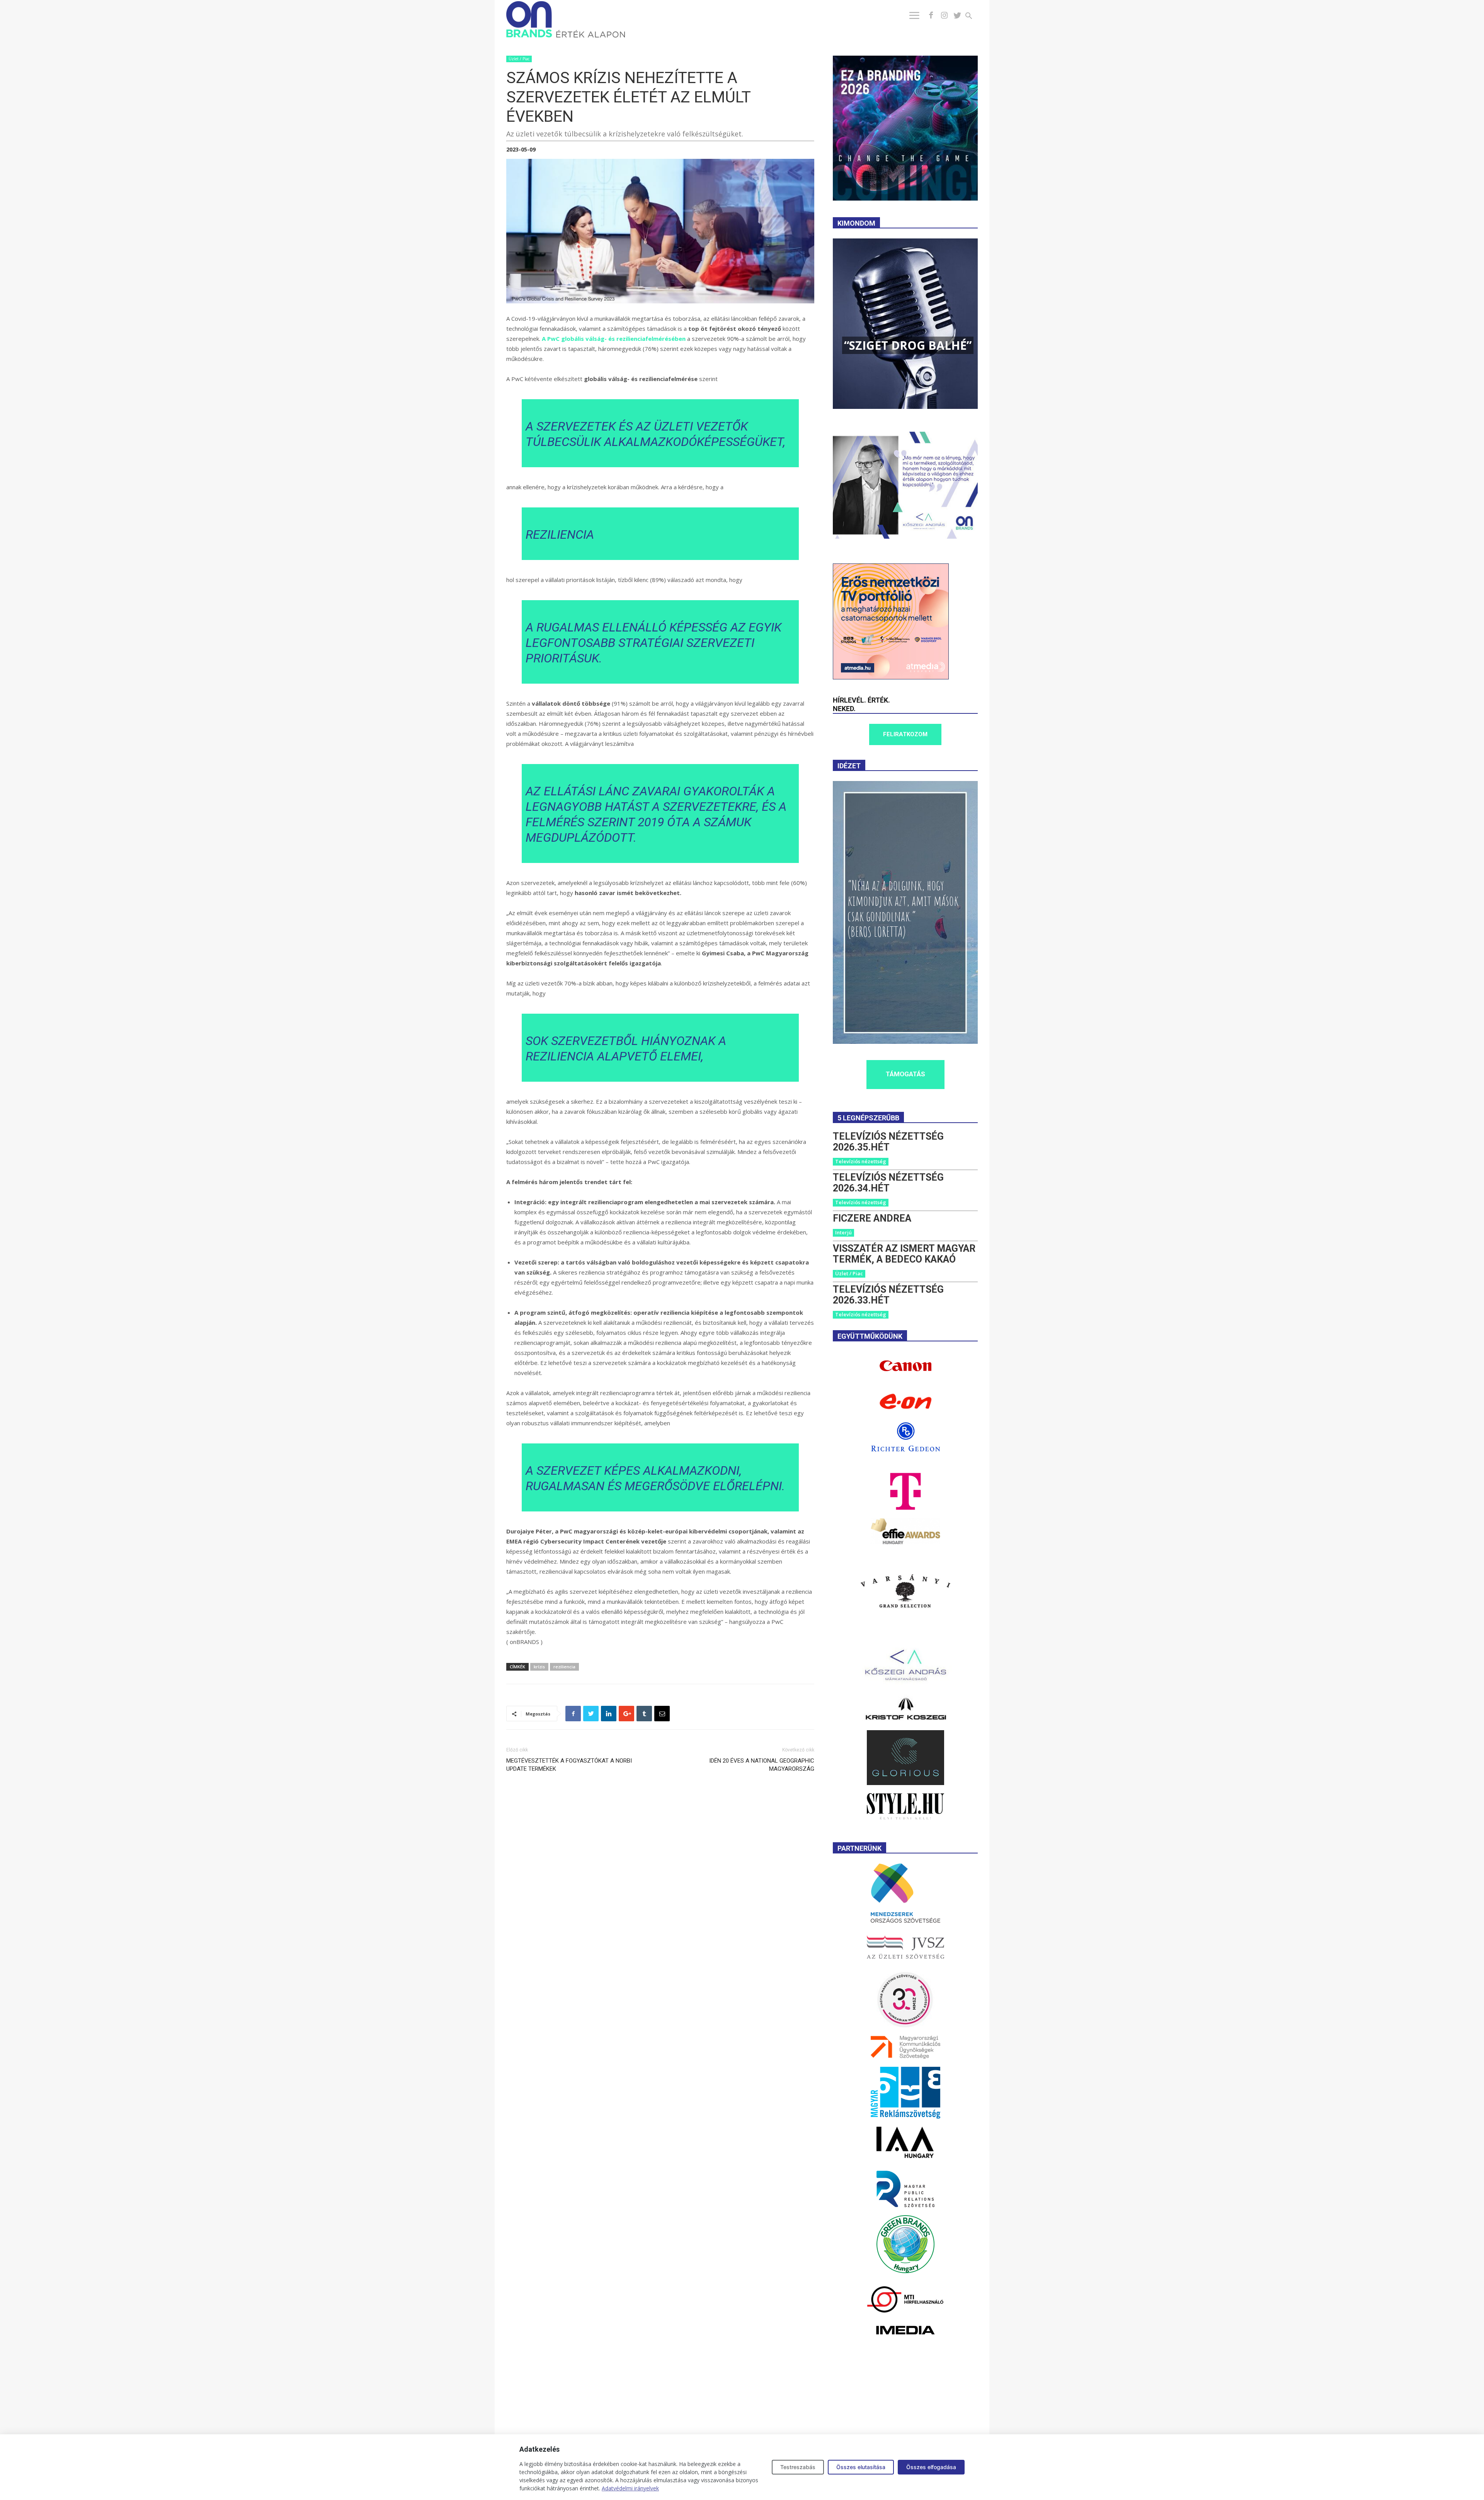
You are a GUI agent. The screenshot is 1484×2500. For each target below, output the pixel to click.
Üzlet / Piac (519, 59)
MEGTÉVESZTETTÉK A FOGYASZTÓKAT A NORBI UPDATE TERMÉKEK (569, 1765)
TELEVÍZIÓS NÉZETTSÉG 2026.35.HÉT (888, 1142)
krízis (539, 1667)
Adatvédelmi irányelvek (630, 2488)
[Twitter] (957, 15)
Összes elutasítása (861, 2467)
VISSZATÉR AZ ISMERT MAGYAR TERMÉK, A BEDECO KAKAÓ (904, 1254)
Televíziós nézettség (861, 1161)
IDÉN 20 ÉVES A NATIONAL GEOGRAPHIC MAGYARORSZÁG (762, 1765)
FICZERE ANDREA (872, 1218)
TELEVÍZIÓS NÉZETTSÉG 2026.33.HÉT (888, 1295)
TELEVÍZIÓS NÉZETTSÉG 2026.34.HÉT (888, 1183)
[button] (973, 17)
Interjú (843, 1232)
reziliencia (564, 1667)
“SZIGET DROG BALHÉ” (908, 345)
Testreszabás (798, 2467)
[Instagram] (944, 15)
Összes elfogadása (931, 2467)
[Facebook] (931, 15)
